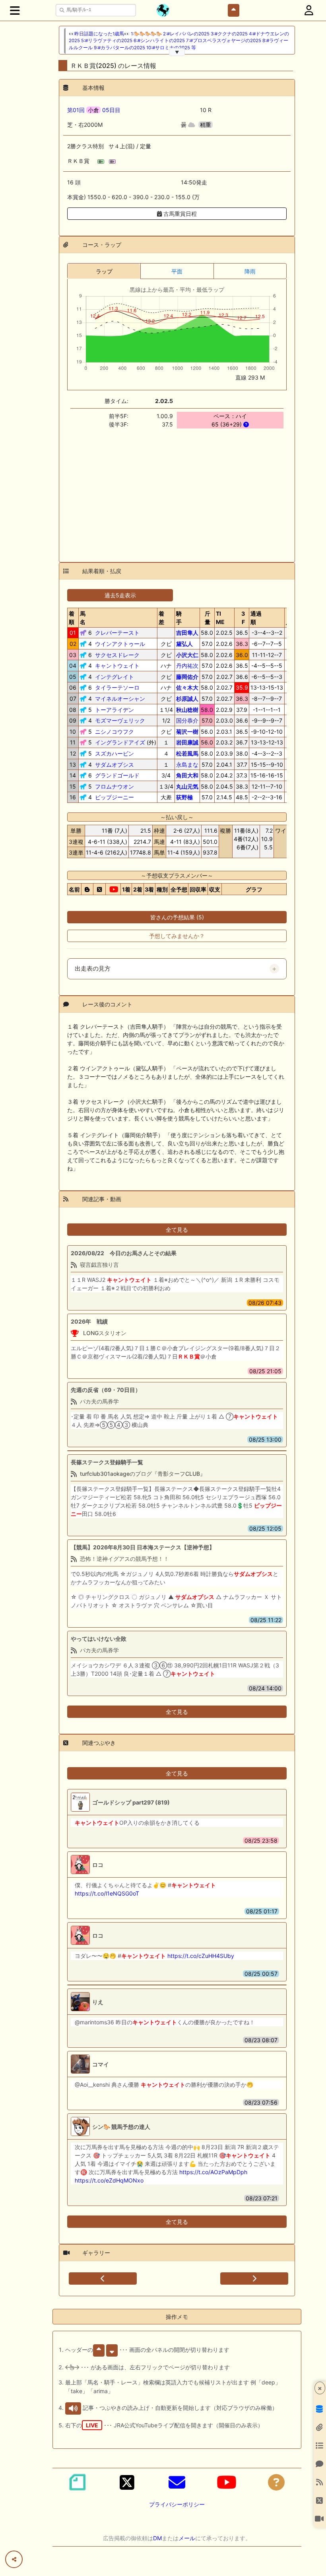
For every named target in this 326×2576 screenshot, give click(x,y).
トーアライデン (114, 710)
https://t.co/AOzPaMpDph (213, 2172)
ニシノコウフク (114, 732)
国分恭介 (187, 720)
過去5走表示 (120, 595)
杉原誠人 (187, 699)
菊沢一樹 (187, 732)
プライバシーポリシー (177, 2504)
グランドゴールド (117, 775)
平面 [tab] (177, 271)
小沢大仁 (187, 655)
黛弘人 (184, 644)
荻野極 (184, 797)
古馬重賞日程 (179, 214)
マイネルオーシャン (120, 699)
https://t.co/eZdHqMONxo (109, 2180)
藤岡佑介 (187, 677)
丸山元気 (187, 786)
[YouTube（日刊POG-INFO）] (227, 2482)
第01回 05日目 (94, 110)
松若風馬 (187, 753)
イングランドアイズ (120, 742)
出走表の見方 (93, 969)
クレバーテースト (117, 633)
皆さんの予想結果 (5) (177, 917)
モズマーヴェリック (120, 720)
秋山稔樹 (187, 710)
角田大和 (187, 775)
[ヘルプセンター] (276, 2482)
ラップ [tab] (104, 271)
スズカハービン (114, 753)
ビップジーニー (114, 797)
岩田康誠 (187, 742)
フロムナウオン (114, 786)
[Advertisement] (177, 490)
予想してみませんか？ (177, 936)
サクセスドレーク (117, 655)
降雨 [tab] (250, 271)
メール (187, 2538)
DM (157, 2538)
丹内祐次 (187, 666)
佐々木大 (187, 687)
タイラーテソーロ (117, 687)
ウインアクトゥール (120, 644)
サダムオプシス (114, 765)
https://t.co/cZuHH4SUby (201, 1956)
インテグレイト (114, 677)
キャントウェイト (117, 666)
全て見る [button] (177, 1230)
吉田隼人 (187, 633)
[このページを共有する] (14, 2559)
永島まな (187, 765)
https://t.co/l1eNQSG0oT (107, 1893)
